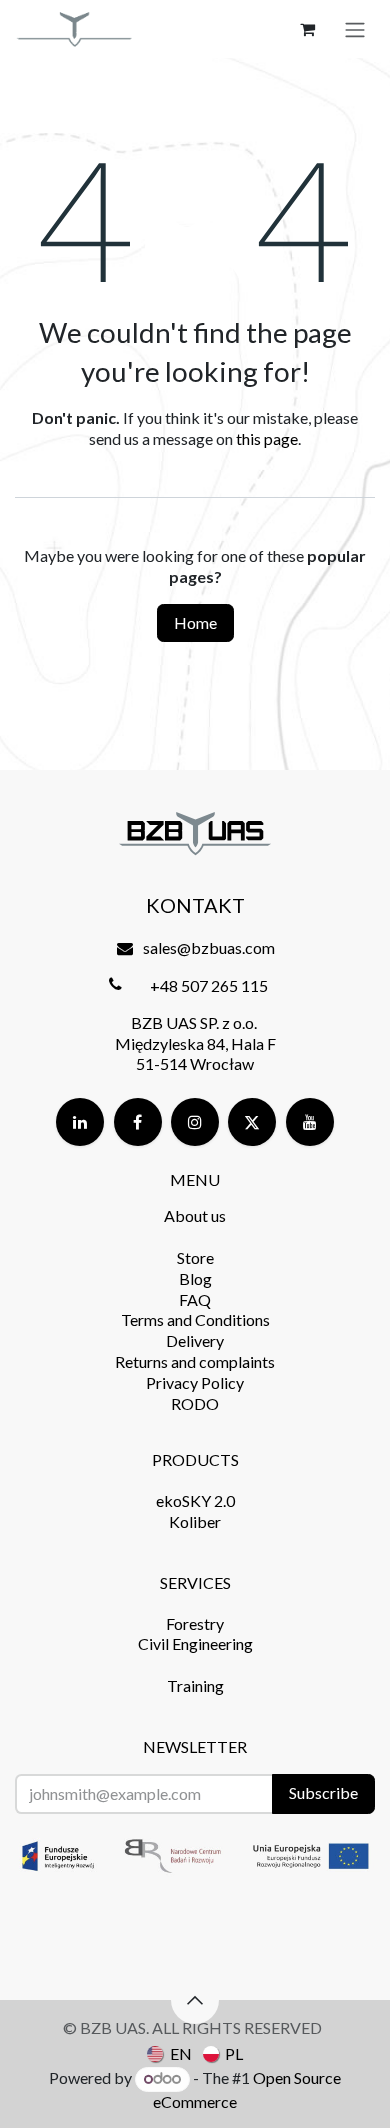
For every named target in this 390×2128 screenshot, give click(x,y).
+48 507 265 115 (209, 985)
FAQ (195, 1299)
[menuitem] (169, 2053)
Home (195, 622)
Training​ (195, 1685)
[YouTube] (310, 1122)
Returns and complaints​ (195, 1361)
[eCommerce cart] (307, 29)
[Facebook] (138, 1122)
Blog (195, 1278)
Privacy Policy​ (195, 1382)
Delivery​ (195, 1340)
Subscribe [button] (323, 1792)
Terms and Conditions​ (195, 1319)
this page (267, 438)
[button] (195, 2000)
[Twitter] (252, 1122)
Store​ (195, 1257)
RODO (195, 1403)
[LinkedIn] (80, 1122)
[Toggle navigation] (355, 29)
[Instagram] (195, 1122)
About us (195, 1215)
